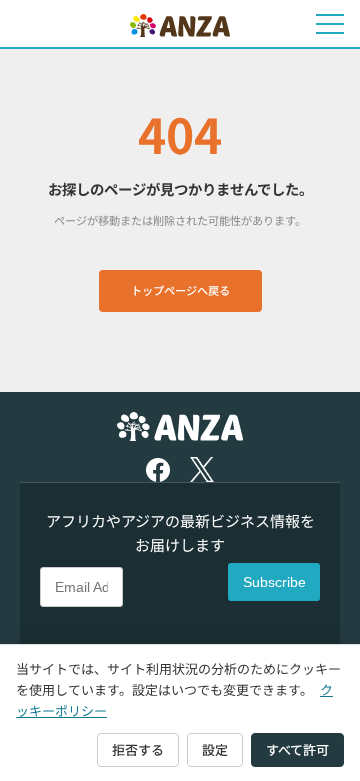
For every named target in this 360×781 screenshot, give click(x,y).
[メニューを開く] (330, 24)
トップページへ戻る (180, 290)
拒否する (138, 749)
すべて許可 (297, 749)
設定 (215, 749)
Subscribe (274, 582)
